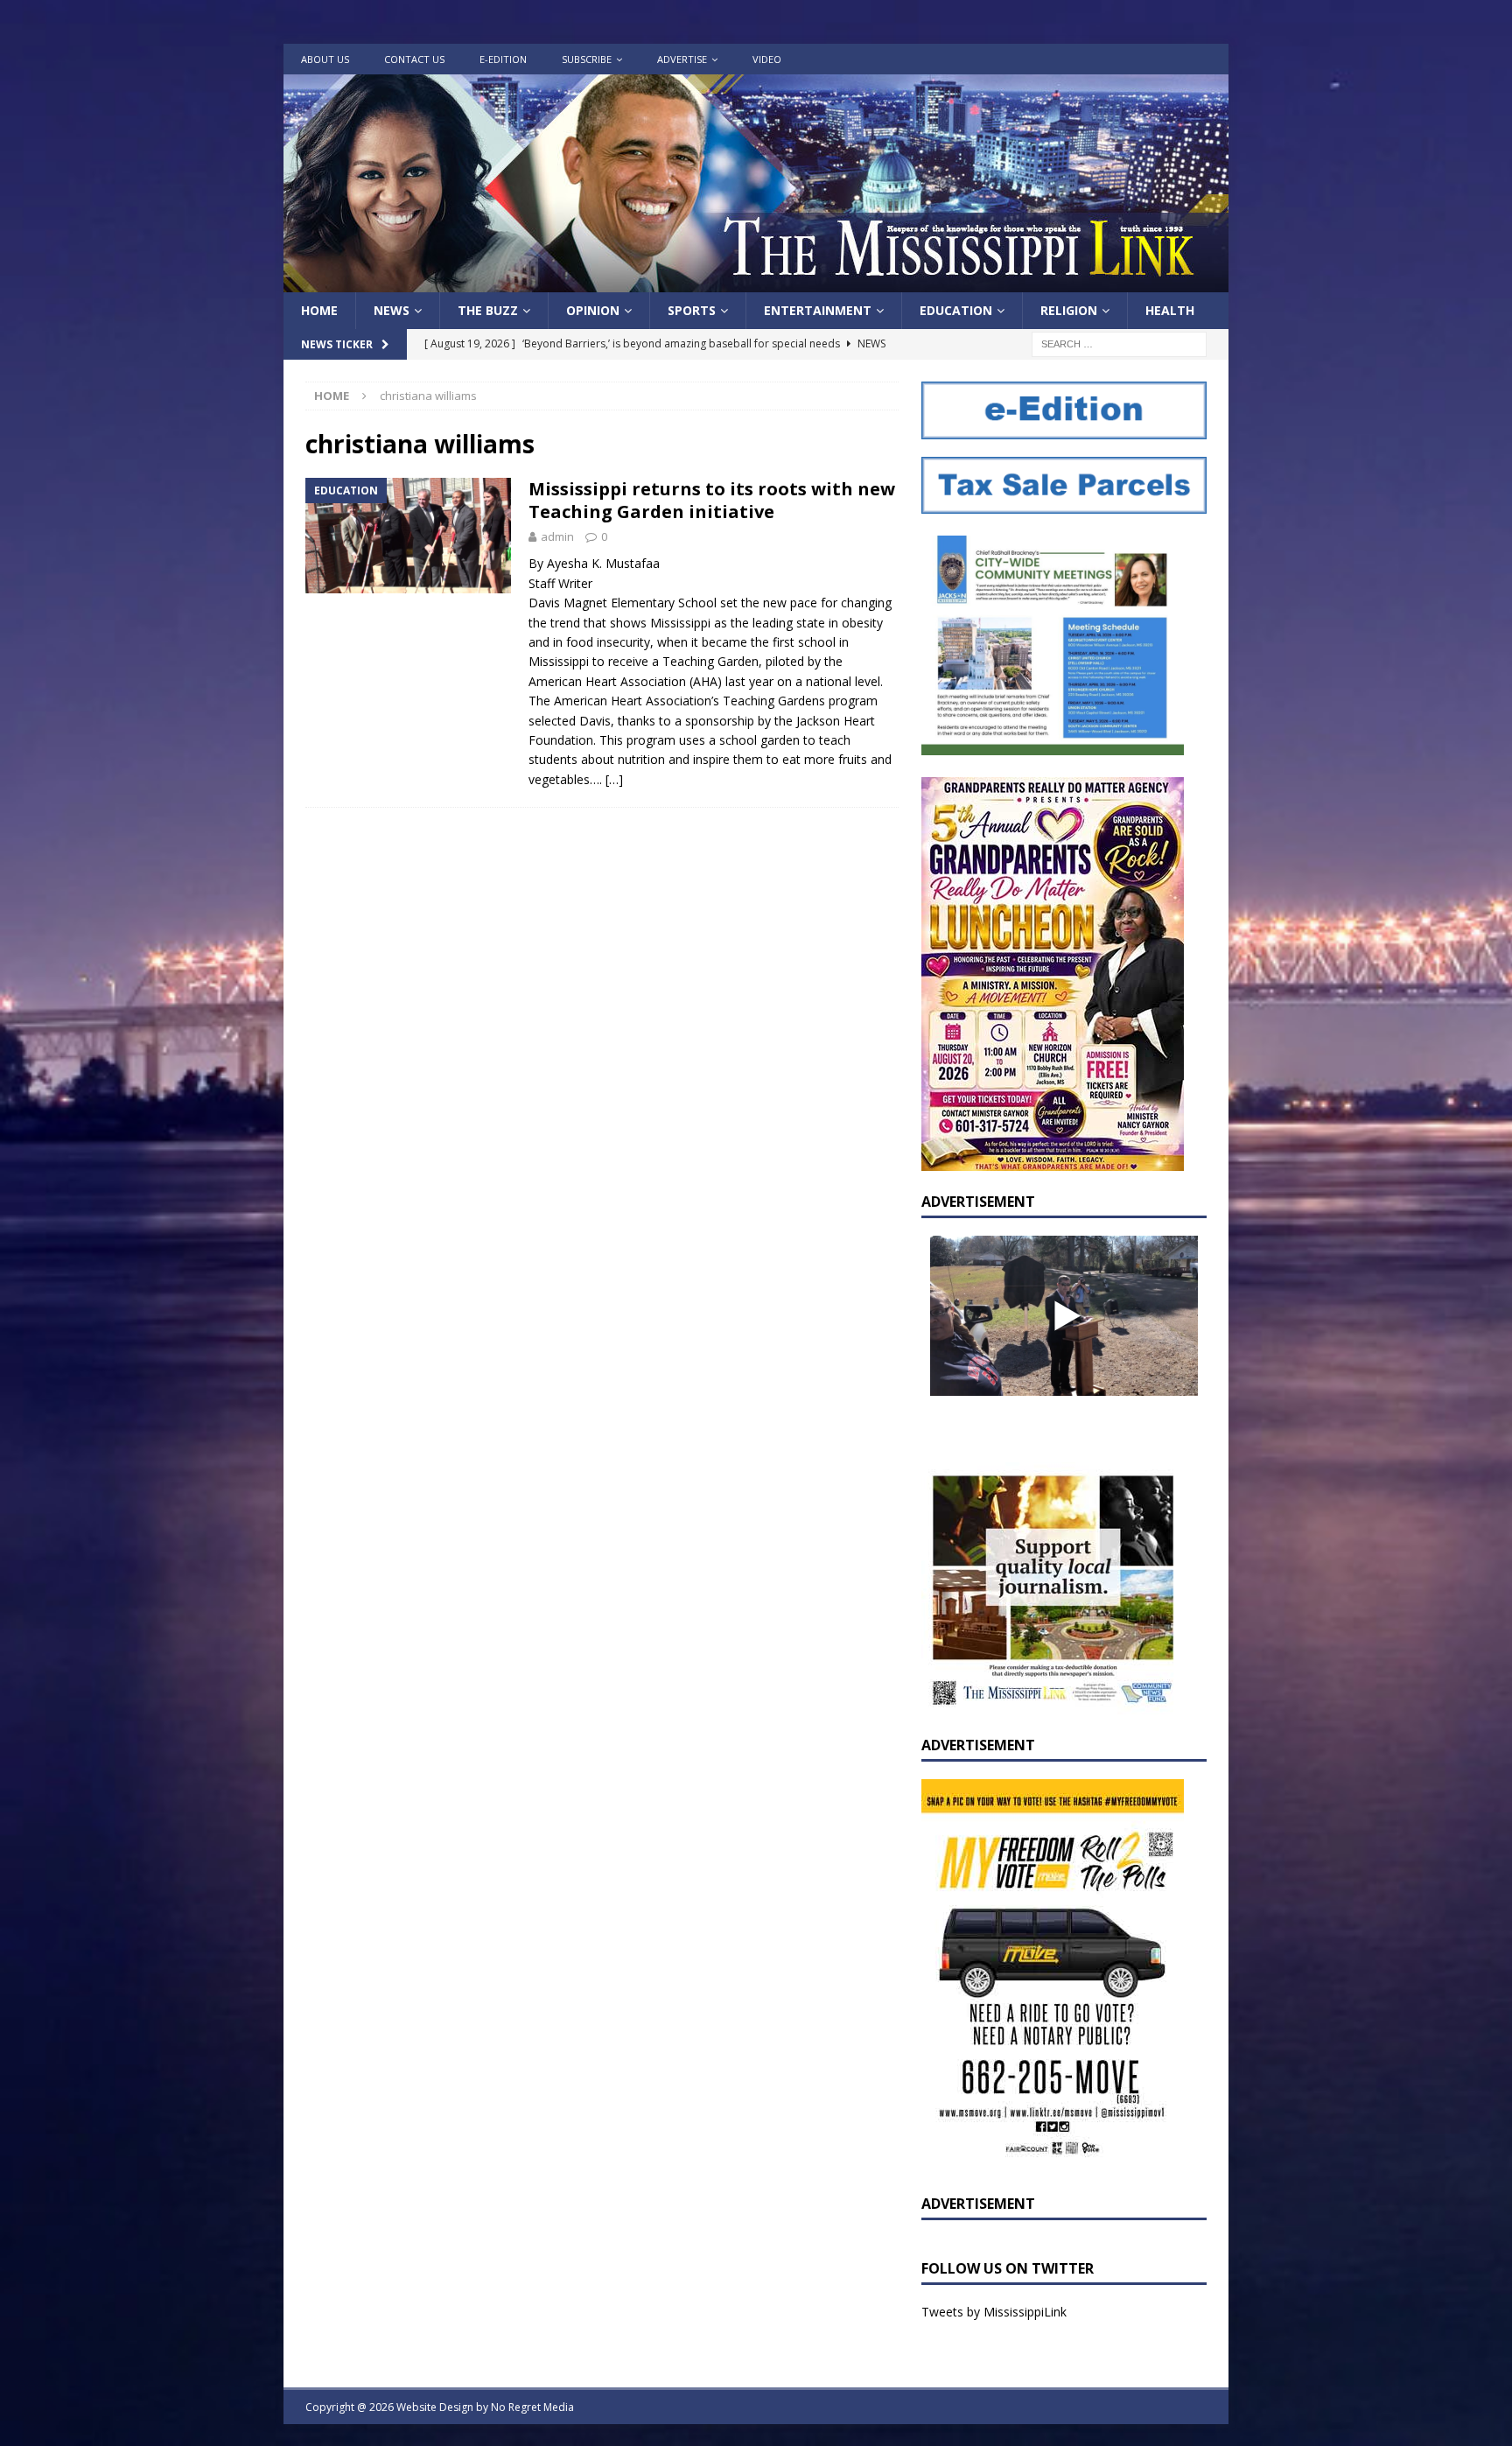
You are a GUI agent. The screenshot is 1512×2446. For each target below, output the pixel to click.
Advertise (682, 59)
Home (319, 310)
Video (767, 59)
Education (956, 310)
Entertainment (818, 310)
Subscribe (587, 59)
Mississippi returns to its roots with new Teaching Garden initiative (712, 500)
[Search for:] (1119, 343)
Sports (692, 310)
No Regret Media (532, 2407)
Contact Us (414, 59)
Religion (1069, 310)
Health (1170, 310)
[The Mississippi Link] (756, 282)
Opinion (593, 310)
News (392, 310)
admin (557, 536)
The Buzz (488, 310)
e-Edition (503, 59)
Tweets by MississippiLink (994, 2312)
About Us (325, 59)
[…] (614, 779)
